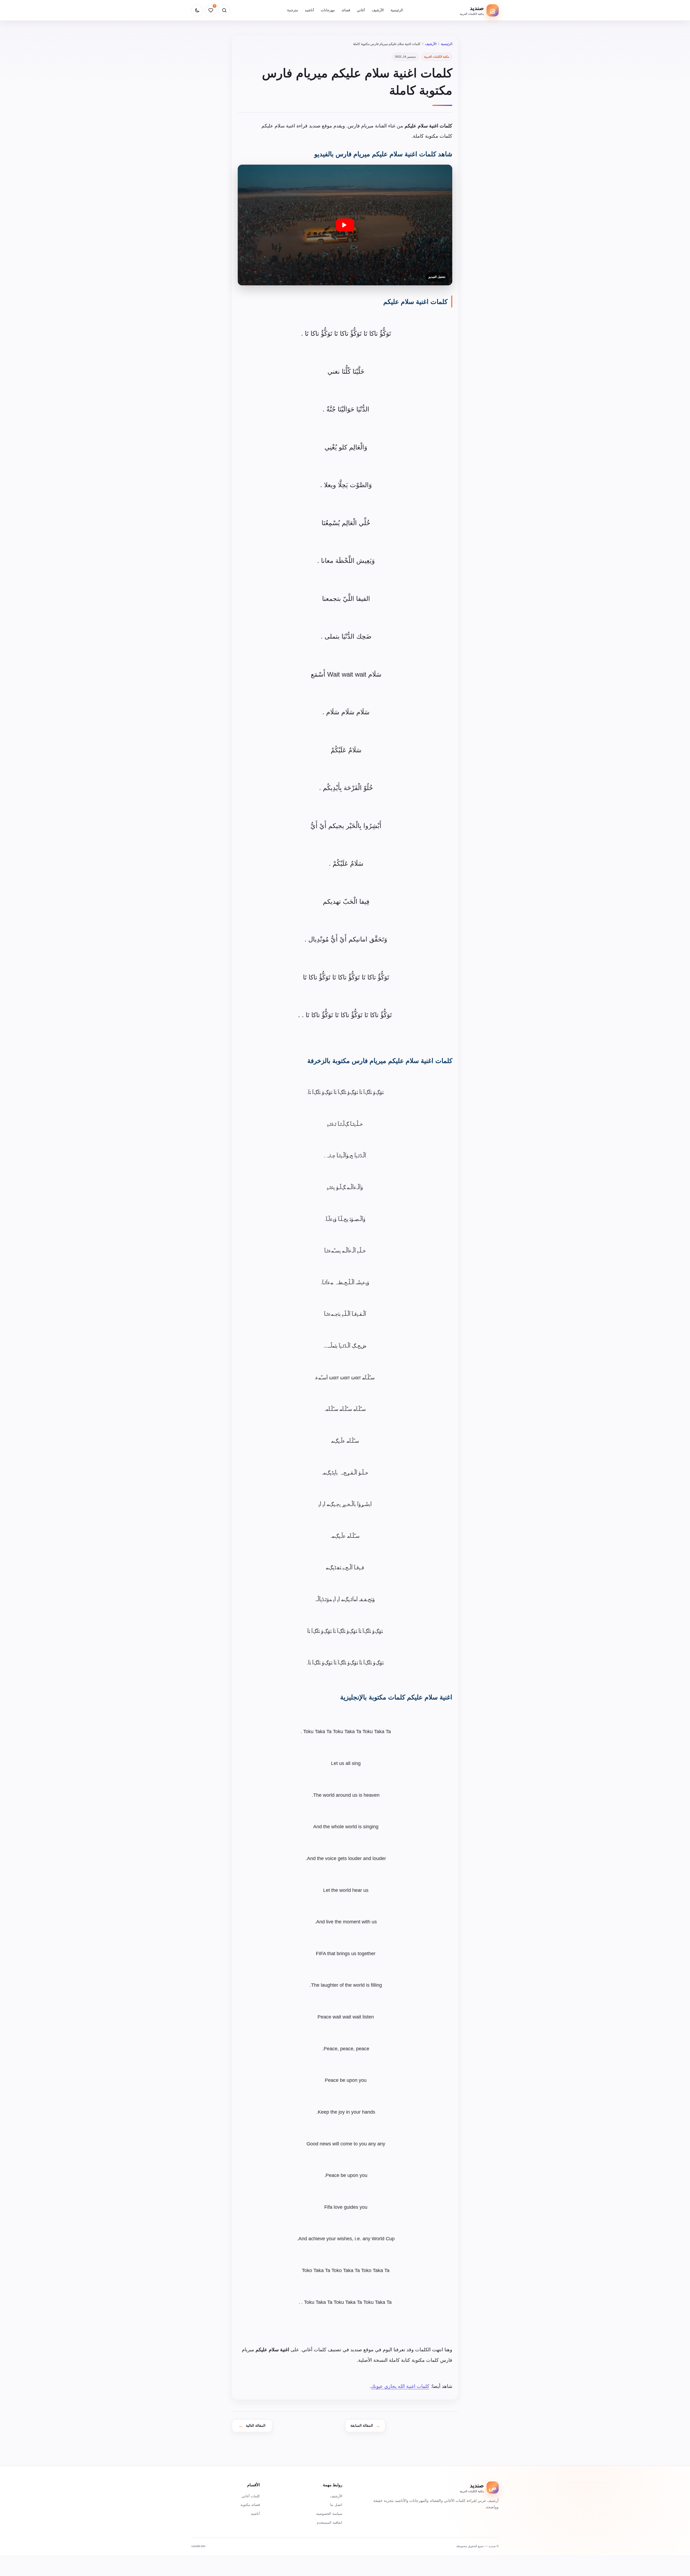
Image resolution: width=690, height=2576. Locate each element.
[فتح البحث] (224, 10)
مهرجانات (328, 10)
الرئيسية (397, 10)
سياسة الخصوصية (329, 2514)
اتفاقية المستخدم (330, 2523)
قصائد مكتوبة (250, 2505)
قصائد (346, 10)
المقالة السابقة (362, 2426)
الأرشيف (378, 10)
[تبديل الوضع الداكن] (197, 10)
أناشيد (309, 10)
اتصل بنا (336, 2505)
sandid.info (198, 2546)
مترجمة (293, 10)
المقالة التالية (256, 2426)
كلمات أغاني (251, 2496)
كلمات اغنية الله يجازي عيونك (400, 2386)
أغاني (361, 10)
